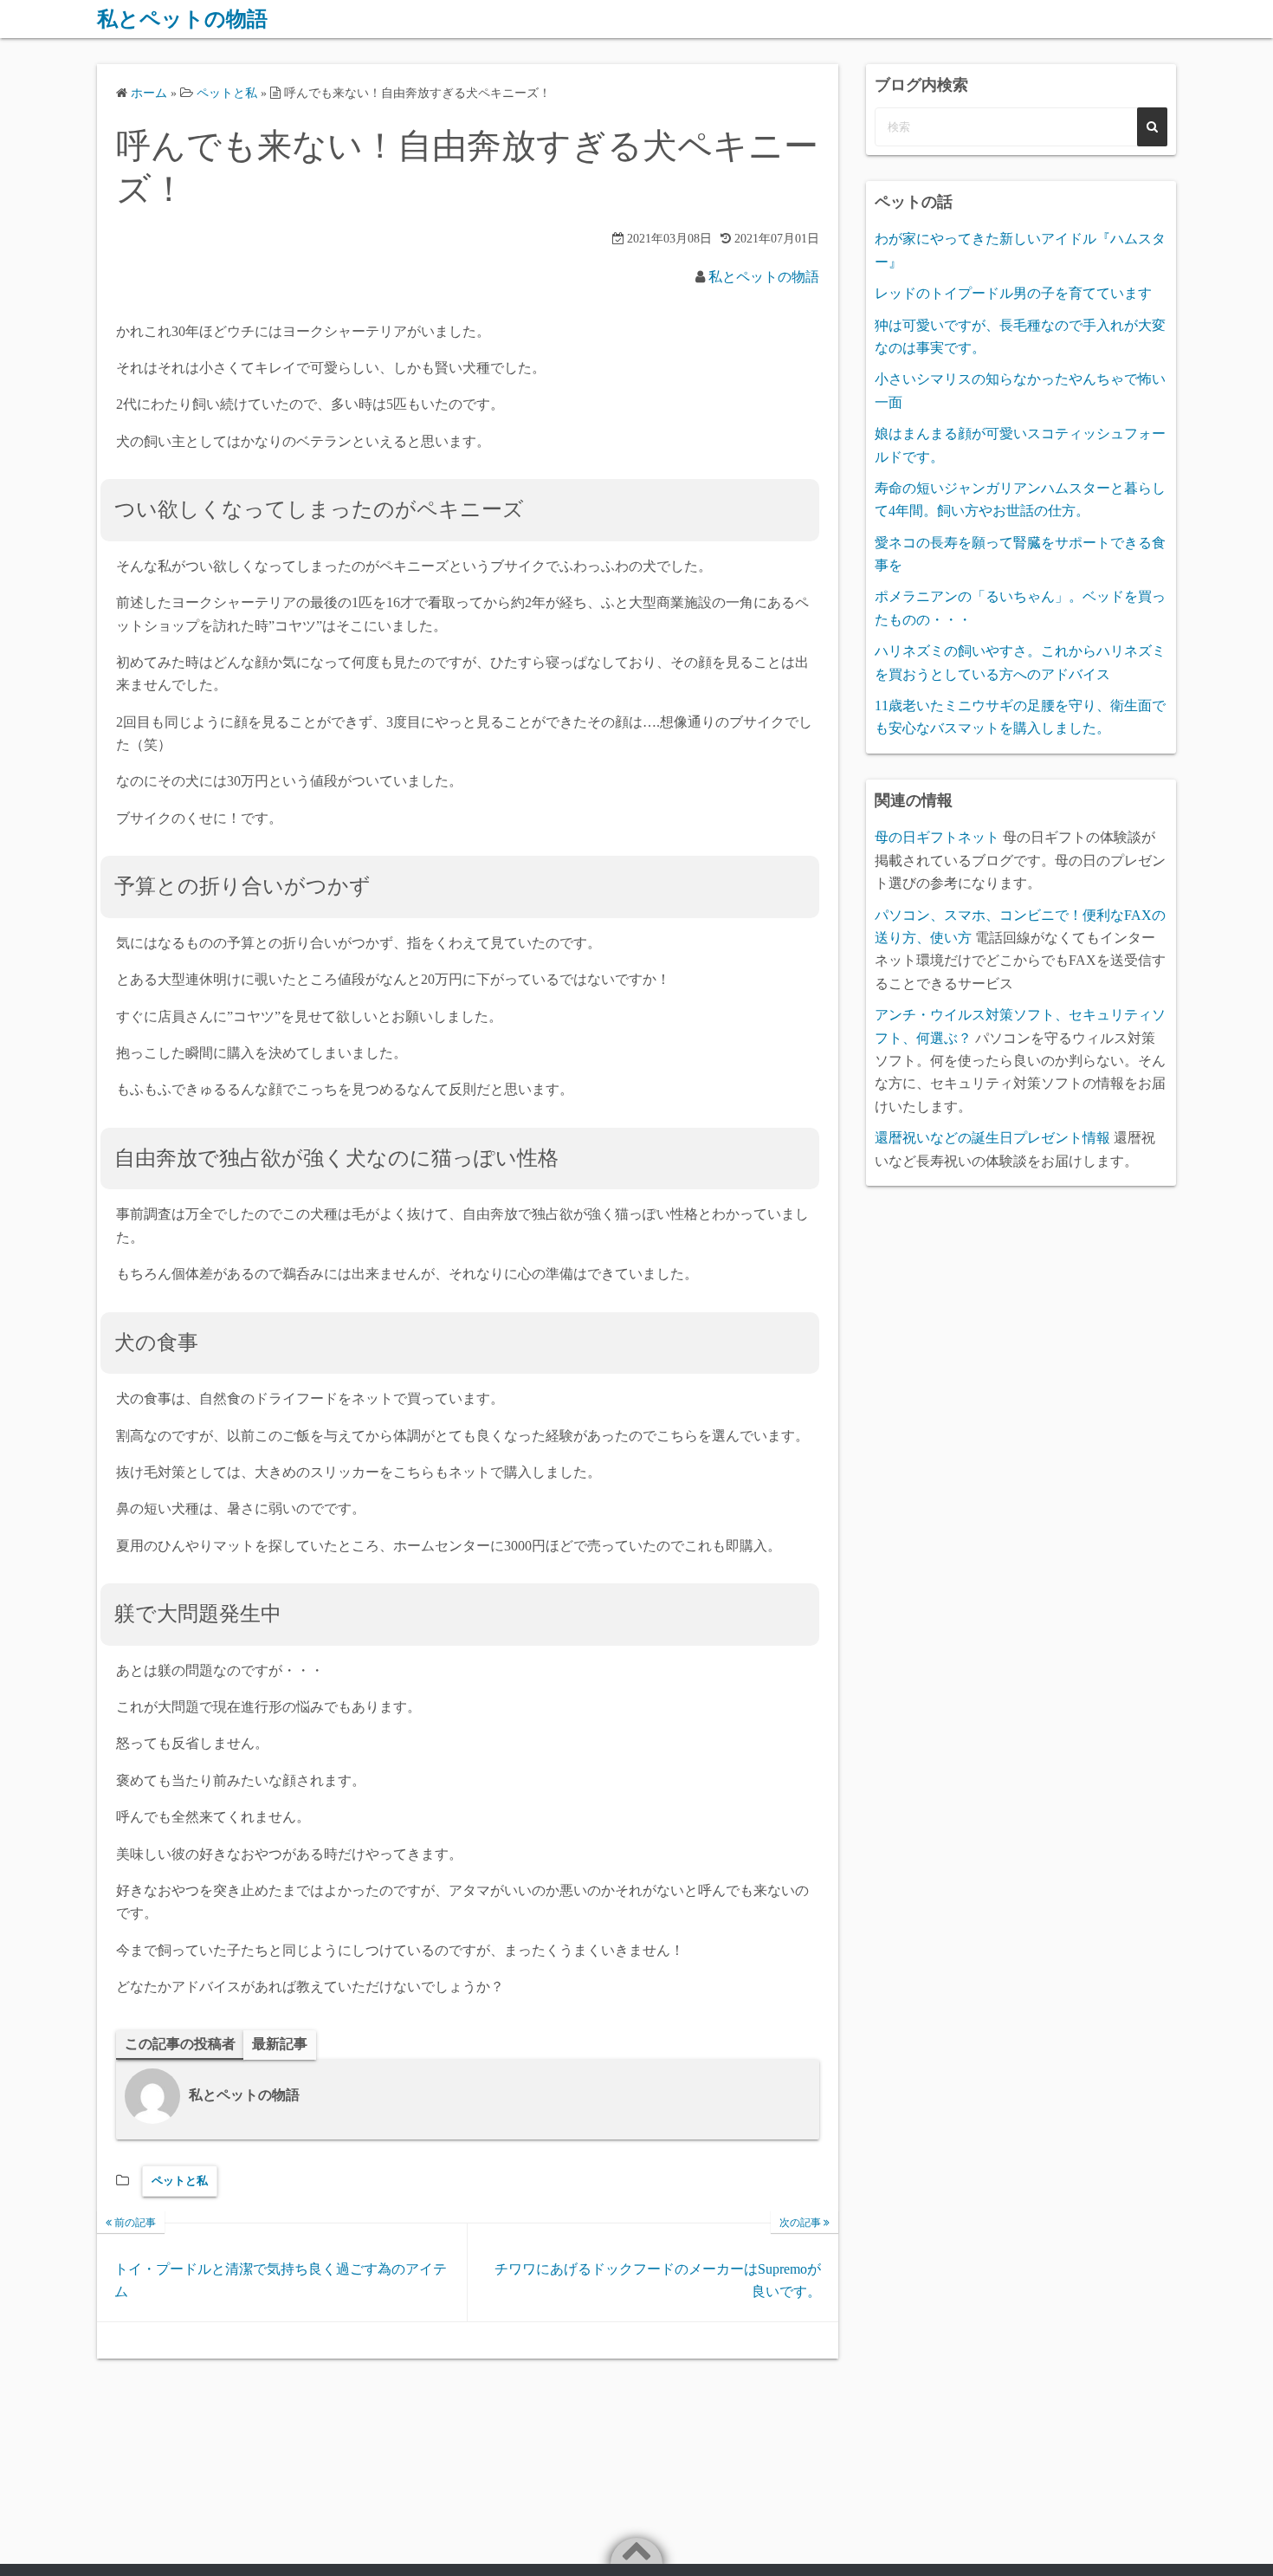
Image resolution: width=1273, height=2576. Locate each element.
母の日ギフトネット (937, 837)
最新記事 (280, 2044)
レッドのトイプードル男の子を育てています (1013, 293)
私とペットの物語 (182, 19)
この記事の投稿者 (180, 2044)
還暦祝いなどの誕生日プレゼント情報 (992, 1138)
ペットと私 (180, 2181)
